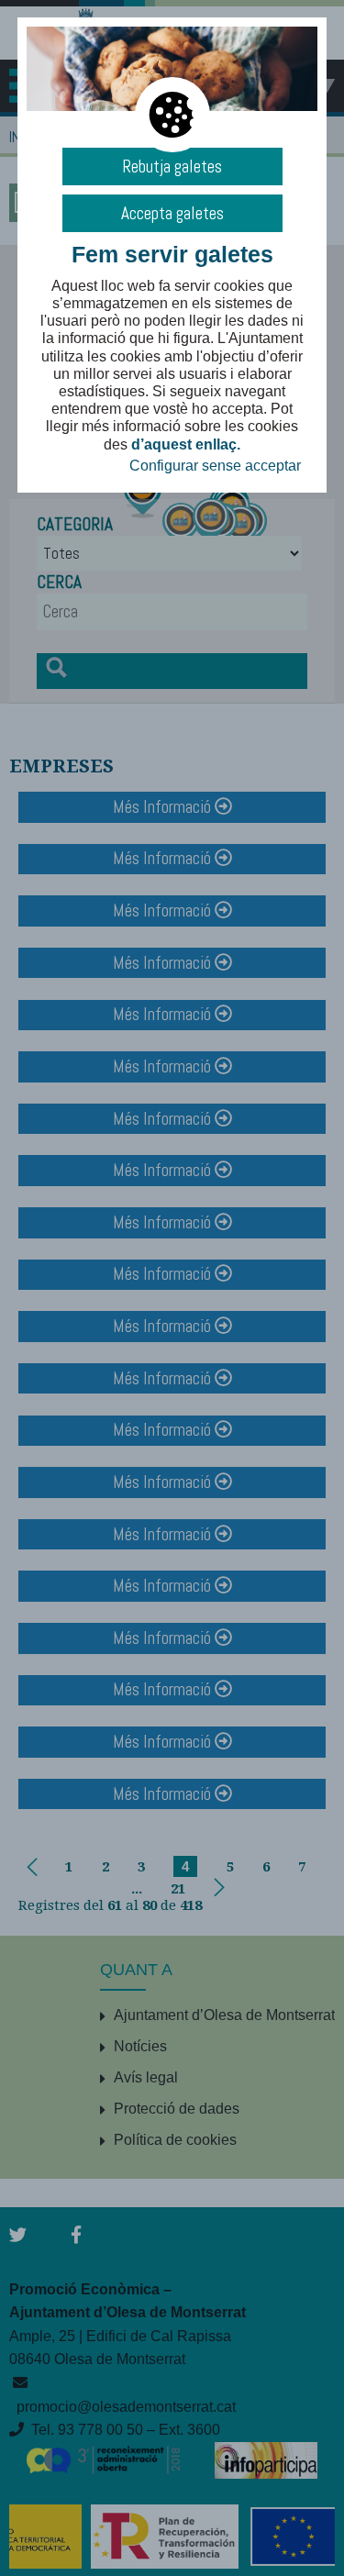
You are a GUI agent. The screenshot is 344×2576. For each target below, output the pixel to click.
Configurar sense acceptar (215, 466)
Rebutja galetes (172, 167)
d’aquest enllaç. (186, 444)
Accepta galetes (172, 213)
